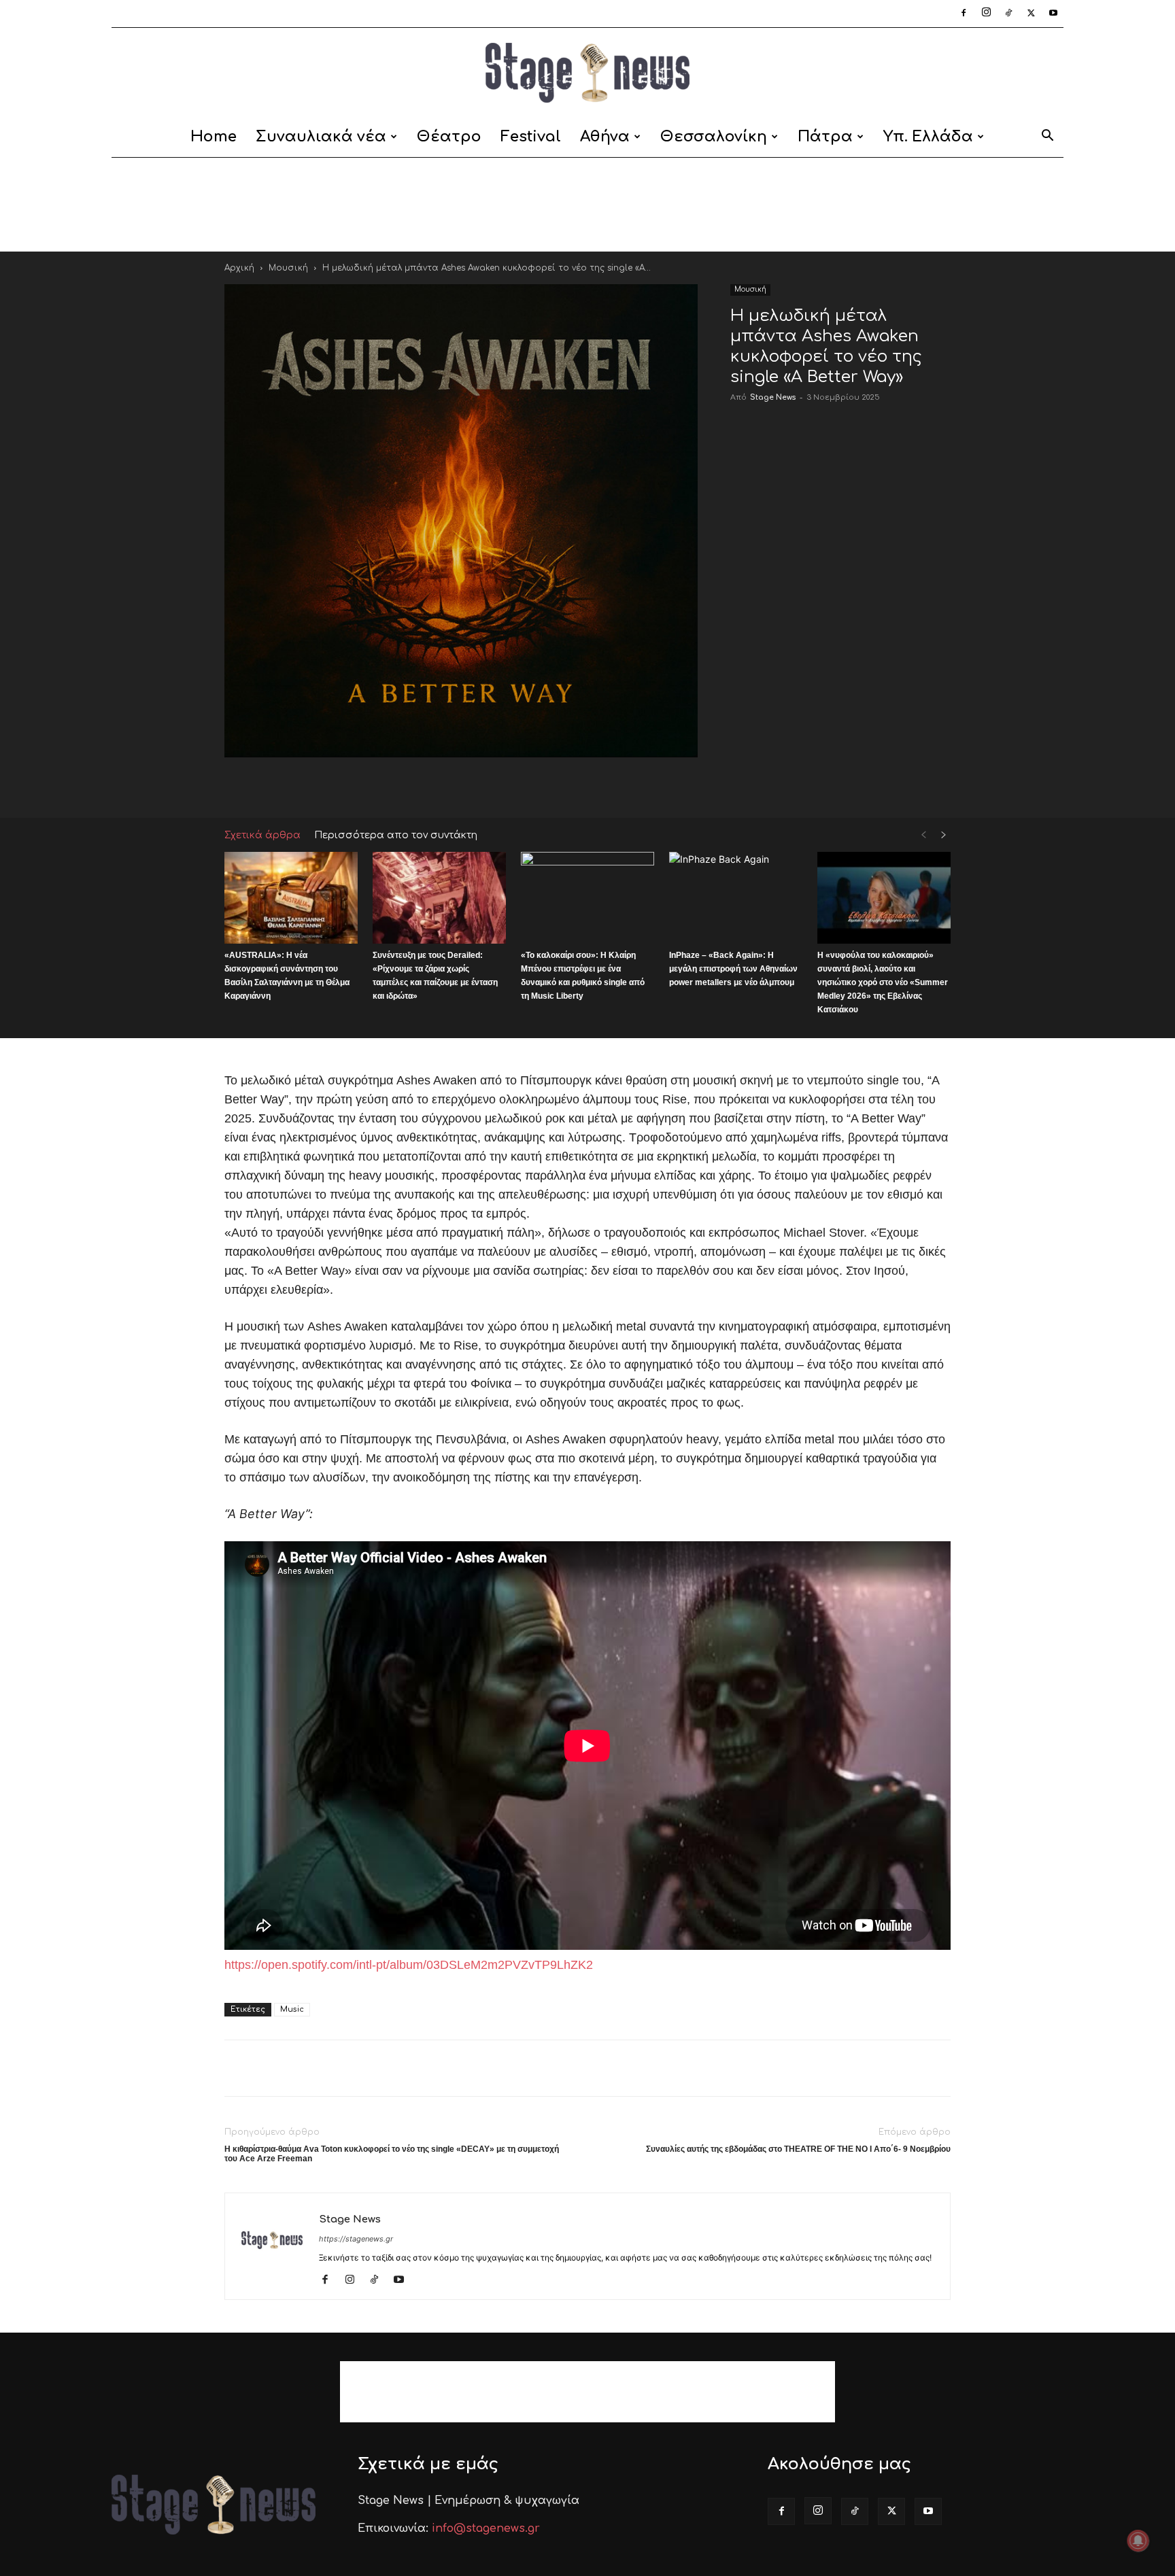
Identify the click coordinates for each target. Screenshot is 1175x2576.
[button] (1047, 138)
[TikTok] (1008, 14)
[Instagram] (986, 14)
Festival (531, 137)
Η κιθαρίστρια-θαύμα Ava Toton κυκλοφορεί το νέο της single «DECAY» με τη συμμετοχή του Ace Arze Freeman (392, 2154)
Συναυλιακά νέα (321, 137)
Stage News (773, 397)
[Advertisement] (587, 205)
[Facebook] (964, 14)
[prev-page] (923, 835)
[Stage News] (587, 73)
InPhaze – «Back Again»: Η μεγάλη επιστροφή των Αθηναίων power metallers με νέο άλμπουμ (733, 969)
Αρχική (239, 268)
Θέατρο (449, 137)
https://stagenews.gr (356, 2239)
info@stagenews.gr (486, 2528)
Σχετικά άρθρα (262, 835)
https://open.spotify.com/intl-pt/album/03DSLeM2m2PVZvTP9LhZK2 (409, 1965)
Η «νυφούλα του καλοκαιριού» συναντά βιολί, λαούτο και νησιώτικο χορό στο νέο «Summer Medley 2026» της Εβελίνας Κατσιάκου (883, 982)
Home (214, 137)
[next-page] (944, 835)
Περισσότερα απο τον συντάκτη (396, 835)
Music (292, 2009)
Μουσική (288, 268)
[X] (1031, 14)
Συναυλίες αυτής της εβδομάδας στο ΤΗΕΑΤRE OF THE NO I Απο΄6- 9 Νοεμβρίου (798, 2149)
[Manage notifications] (1138, 2541)
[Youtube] (1053, 14)
